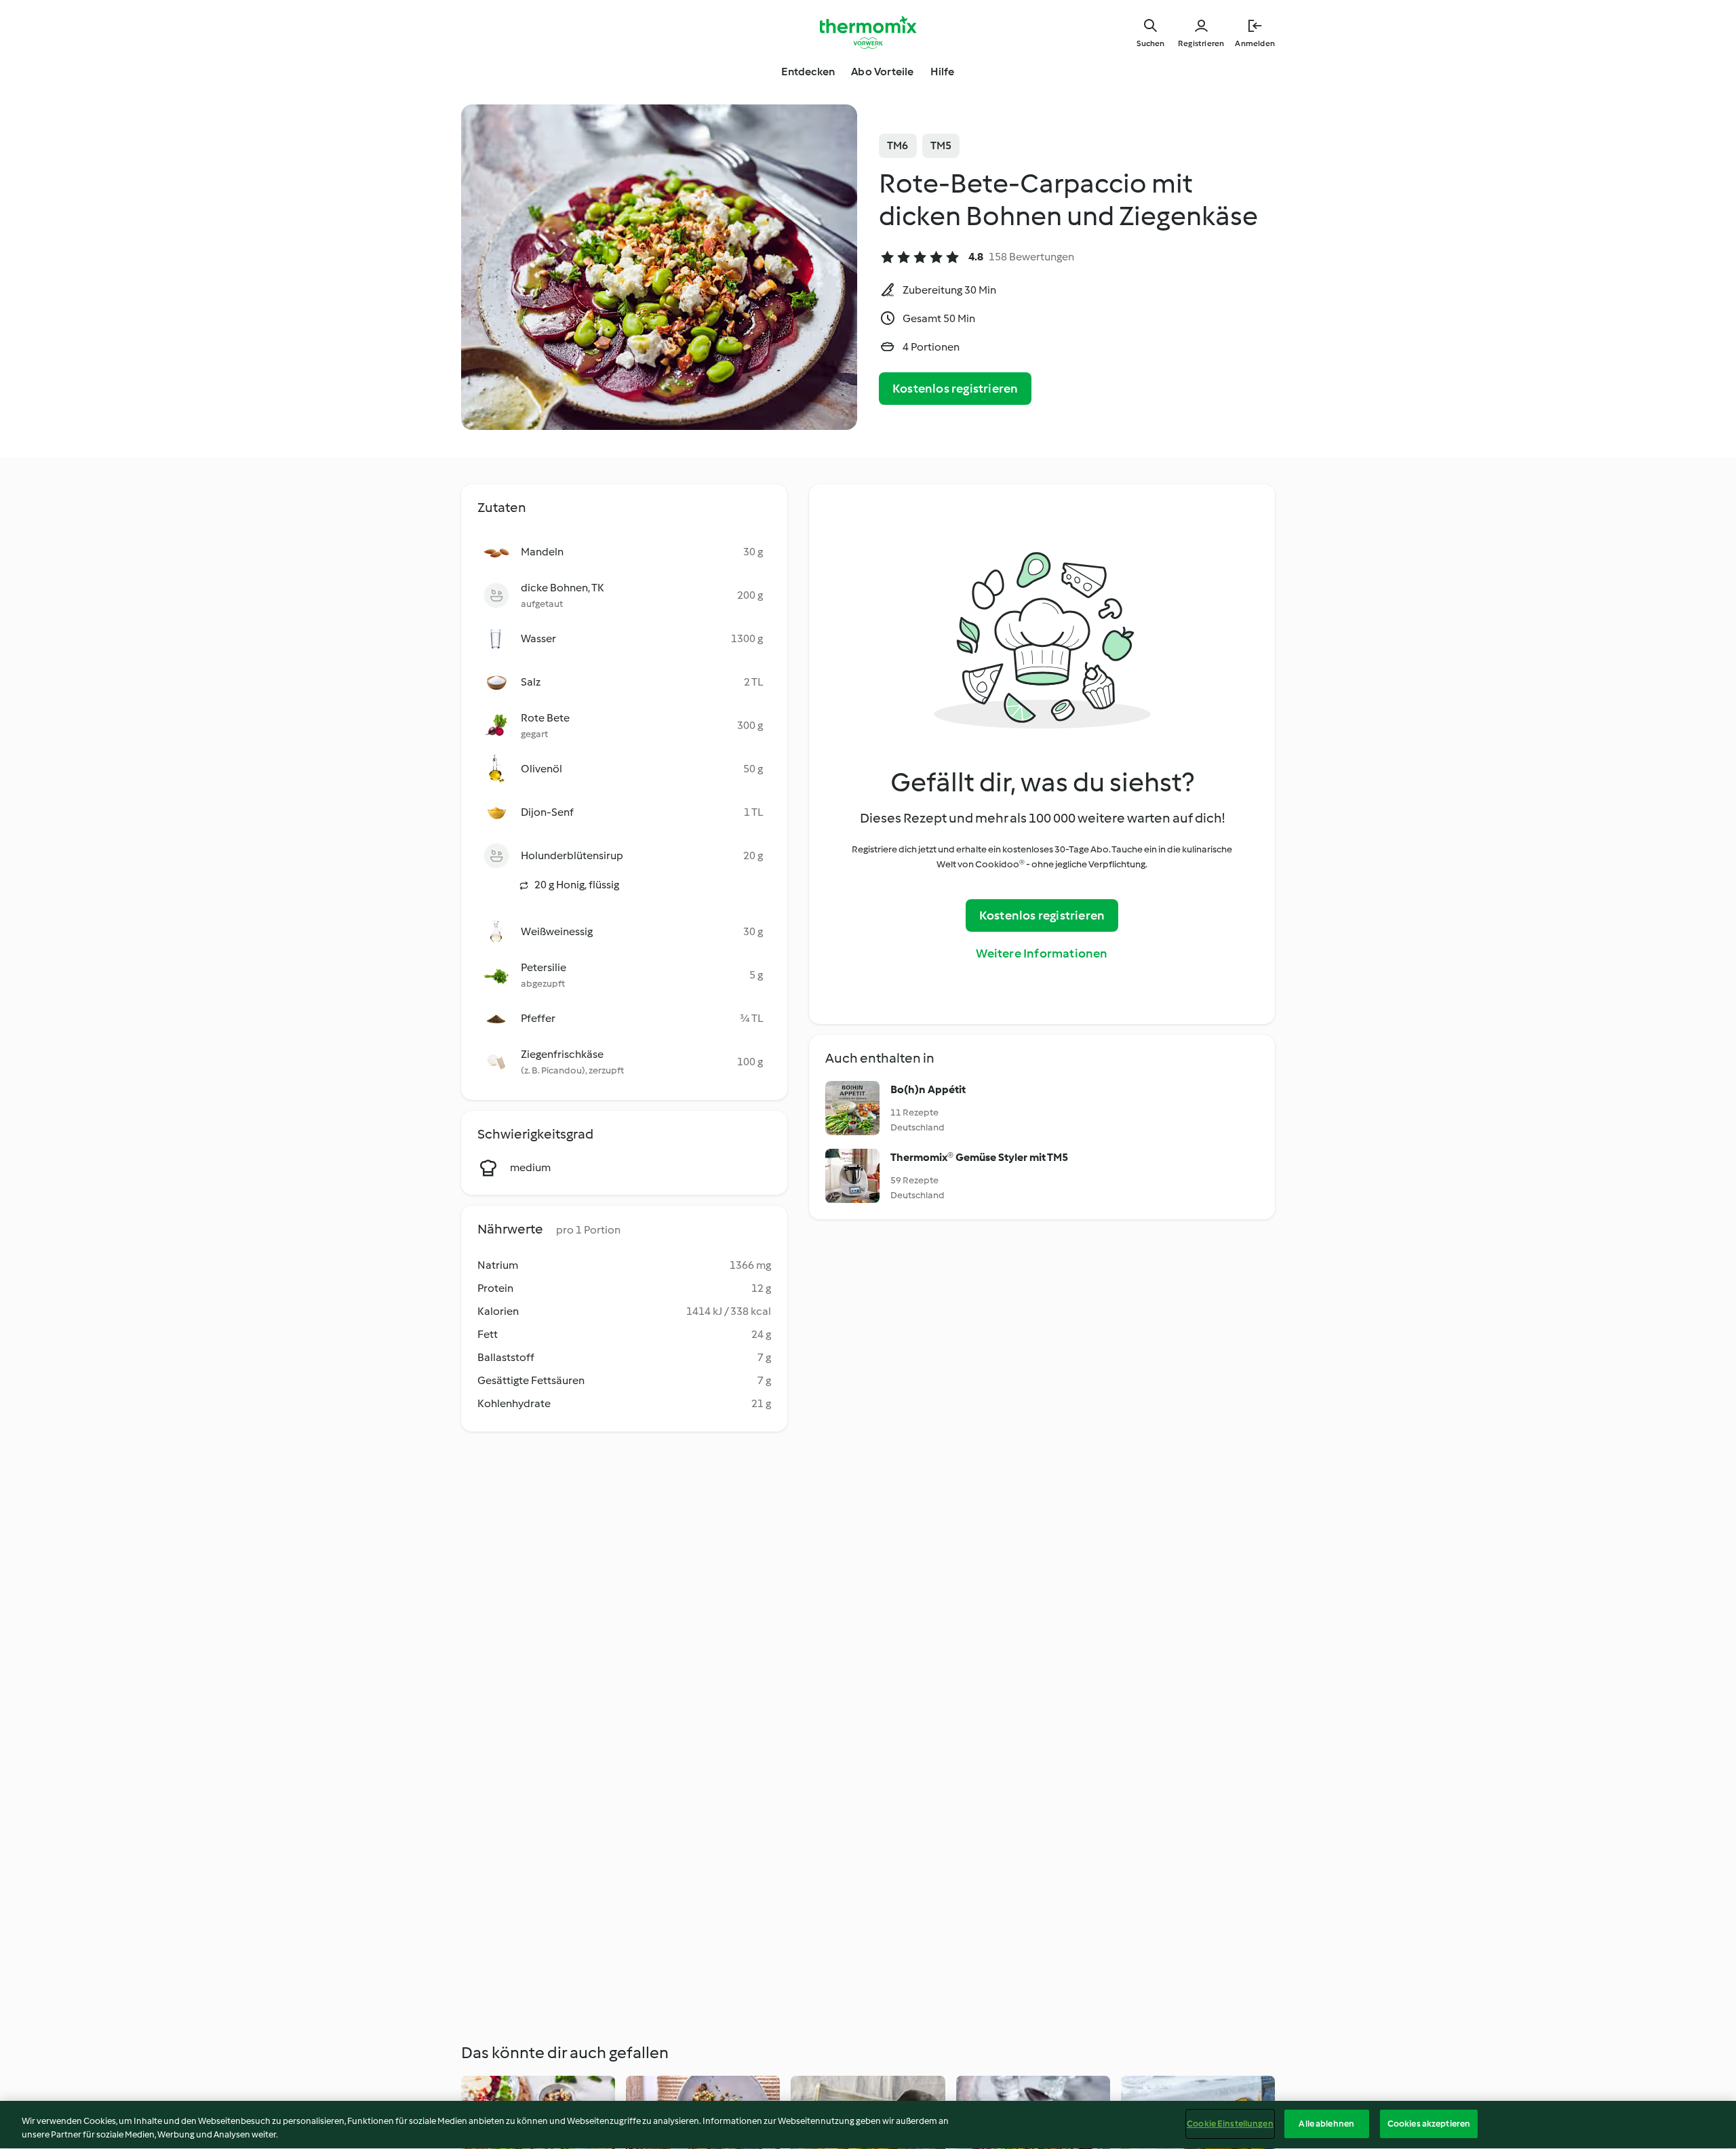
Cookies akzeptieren (1429, 2124)
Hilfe (943, 72)
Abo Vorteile (882, 72)
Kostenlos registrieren (955, 389)
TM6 (898, 145)
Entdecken (808, 72)
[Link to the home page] (868, 33)
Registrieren (1201, 43)
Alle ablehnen (1326, 2124)
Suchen (1150, 43)
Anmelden (1255, 43)
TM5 (941, 145)
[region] (868, 2125)
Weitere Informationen (1042, 953)
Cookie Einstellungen (1230, 2124)
